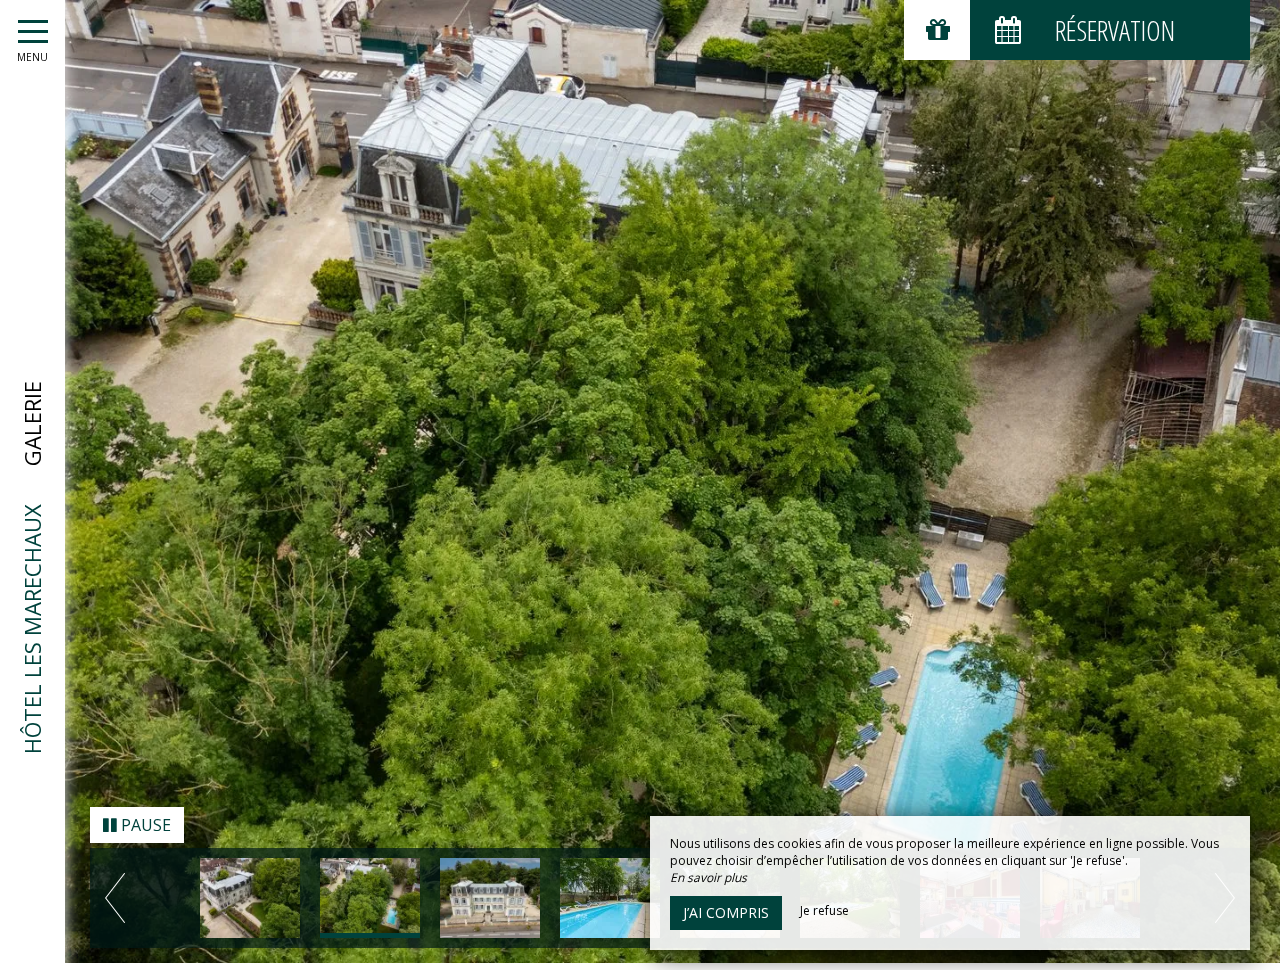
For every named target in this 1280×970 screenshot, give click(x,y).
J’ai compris (726, 912)
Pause (144, 832)
